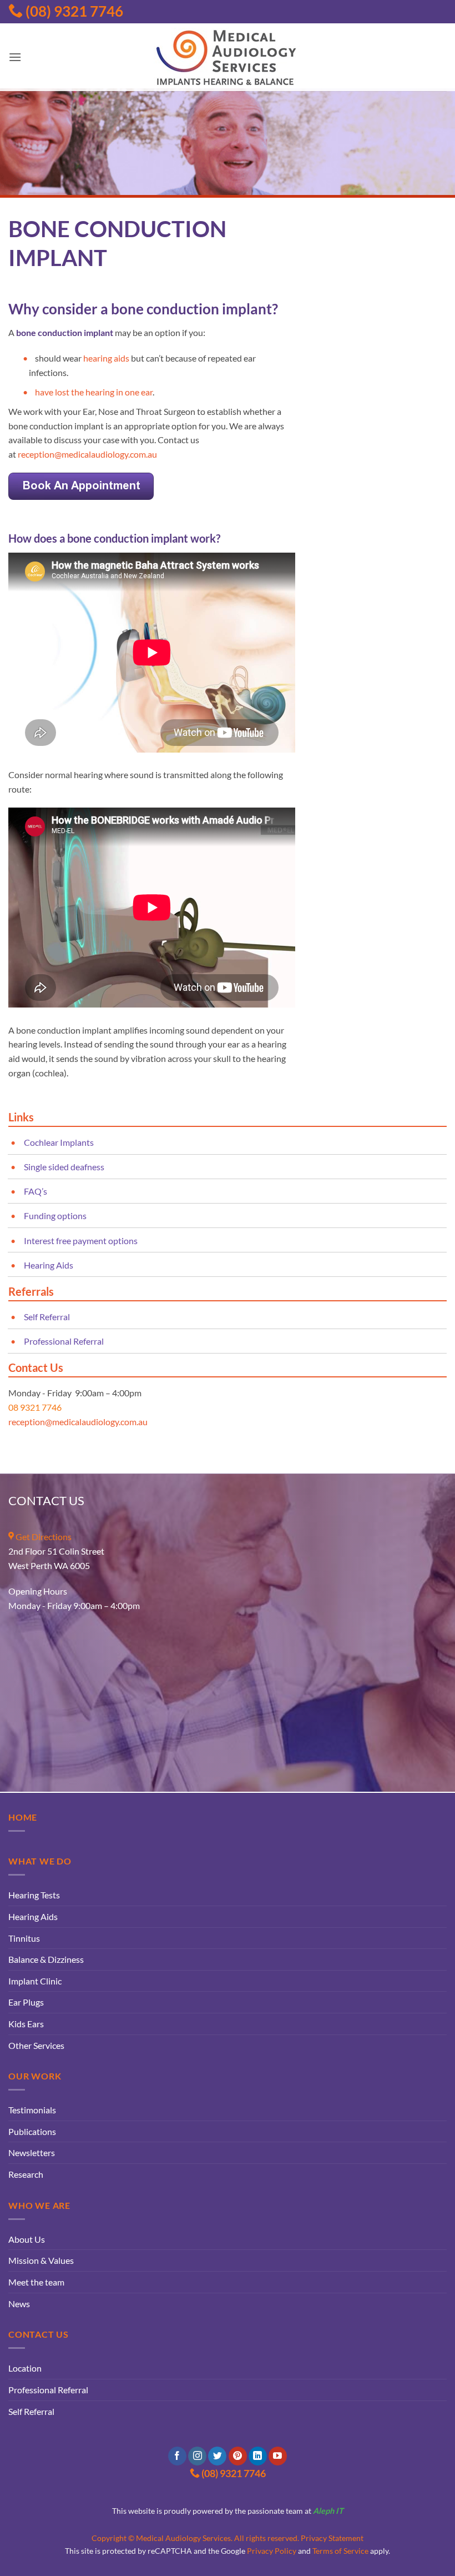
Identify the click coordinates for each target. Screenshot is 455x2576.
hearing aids (106, 358)
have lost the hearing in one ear (94, 392)
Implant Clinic (35, 1981)
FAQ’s (36, 1191)
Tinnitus (24, 1938)
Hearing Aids (49, 1265)
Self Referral (47, 1317)
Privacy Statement (332, 2538)
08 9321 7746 (35, 1407)
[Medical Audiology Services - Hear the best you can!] (228, 57)
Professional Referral (64, 1341)
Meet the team (36, 2282)
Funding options (55, 1216)
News (19, 2304)
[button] (15, 57)
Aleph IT (328, 2511)
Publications (32, 2131)
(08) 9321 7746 (73, 11)
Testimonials (32, 2110)
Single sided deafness (64, 1167)
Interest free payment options (81, 1241)
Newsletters (32, 2152)
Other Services (36, 2045)
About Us (27, 2239)
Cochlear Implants (59, 1142)
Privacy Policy (272, 2551)
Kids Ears (26, 2024)
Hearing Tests (34, 1895)
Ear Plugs (26, 2002)
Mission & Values (41, 2260)
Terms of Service (340, 2551)
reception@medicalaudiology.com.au (87, 454)
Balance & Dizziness (46, 1959)
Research (26, 2174)
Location (25, 2368)
